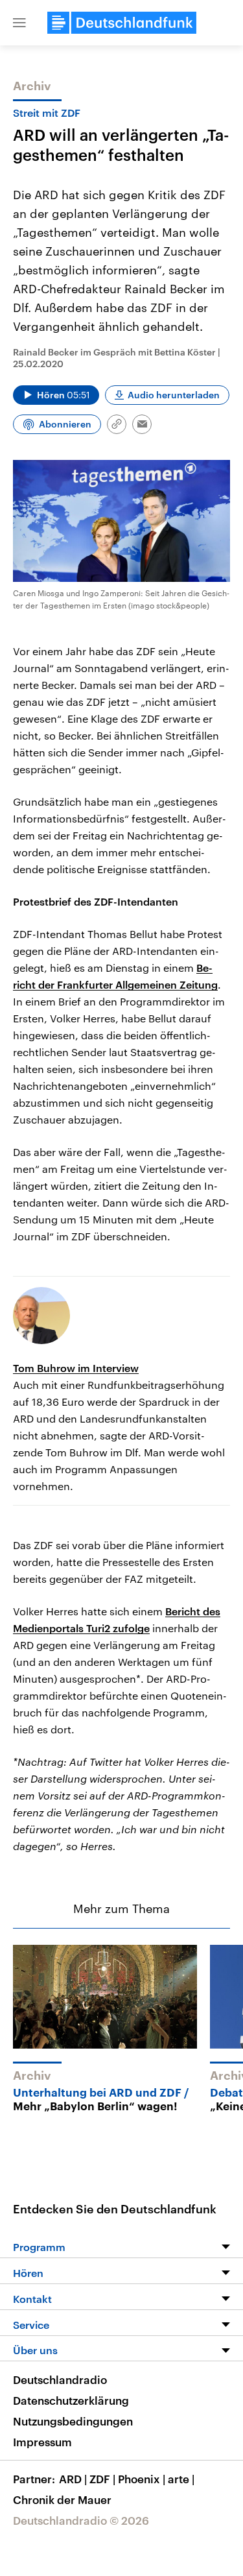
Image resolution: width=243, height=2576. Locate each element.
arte (181, 2479)
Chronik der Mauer (62, 2499)
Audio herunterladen (174, 395)
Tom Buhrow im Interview (76, 1368)
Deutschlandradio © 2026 (81, 2520)
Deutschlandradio (60, 2379)
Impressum (42, 2442)
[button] (19, 23)
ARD (73, 2479)
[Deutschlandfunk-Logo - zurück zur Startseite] (122, 23)
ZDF (102, 2479)
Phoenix (142, 2479)
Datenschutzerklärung (71, 2400)
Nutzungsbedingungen (73, 2421)
